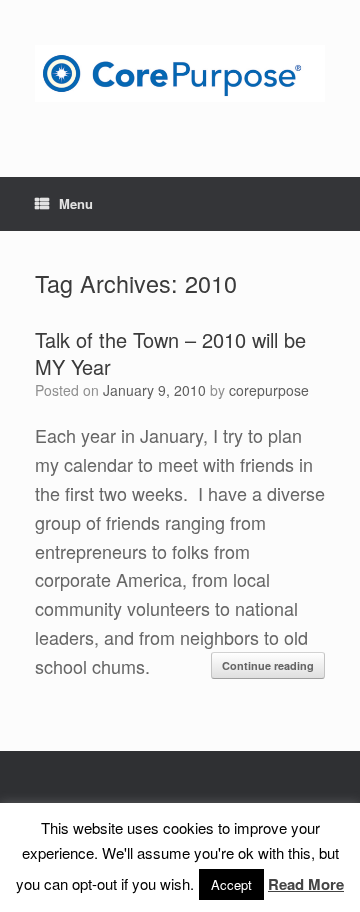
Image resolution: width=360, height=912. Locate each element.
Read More (306, 884)
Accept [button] (231, 884)
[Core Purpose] (180, 73)
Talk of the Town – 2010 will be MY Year (170, 353)
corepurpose (269, 390)
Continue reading (268, 665)
